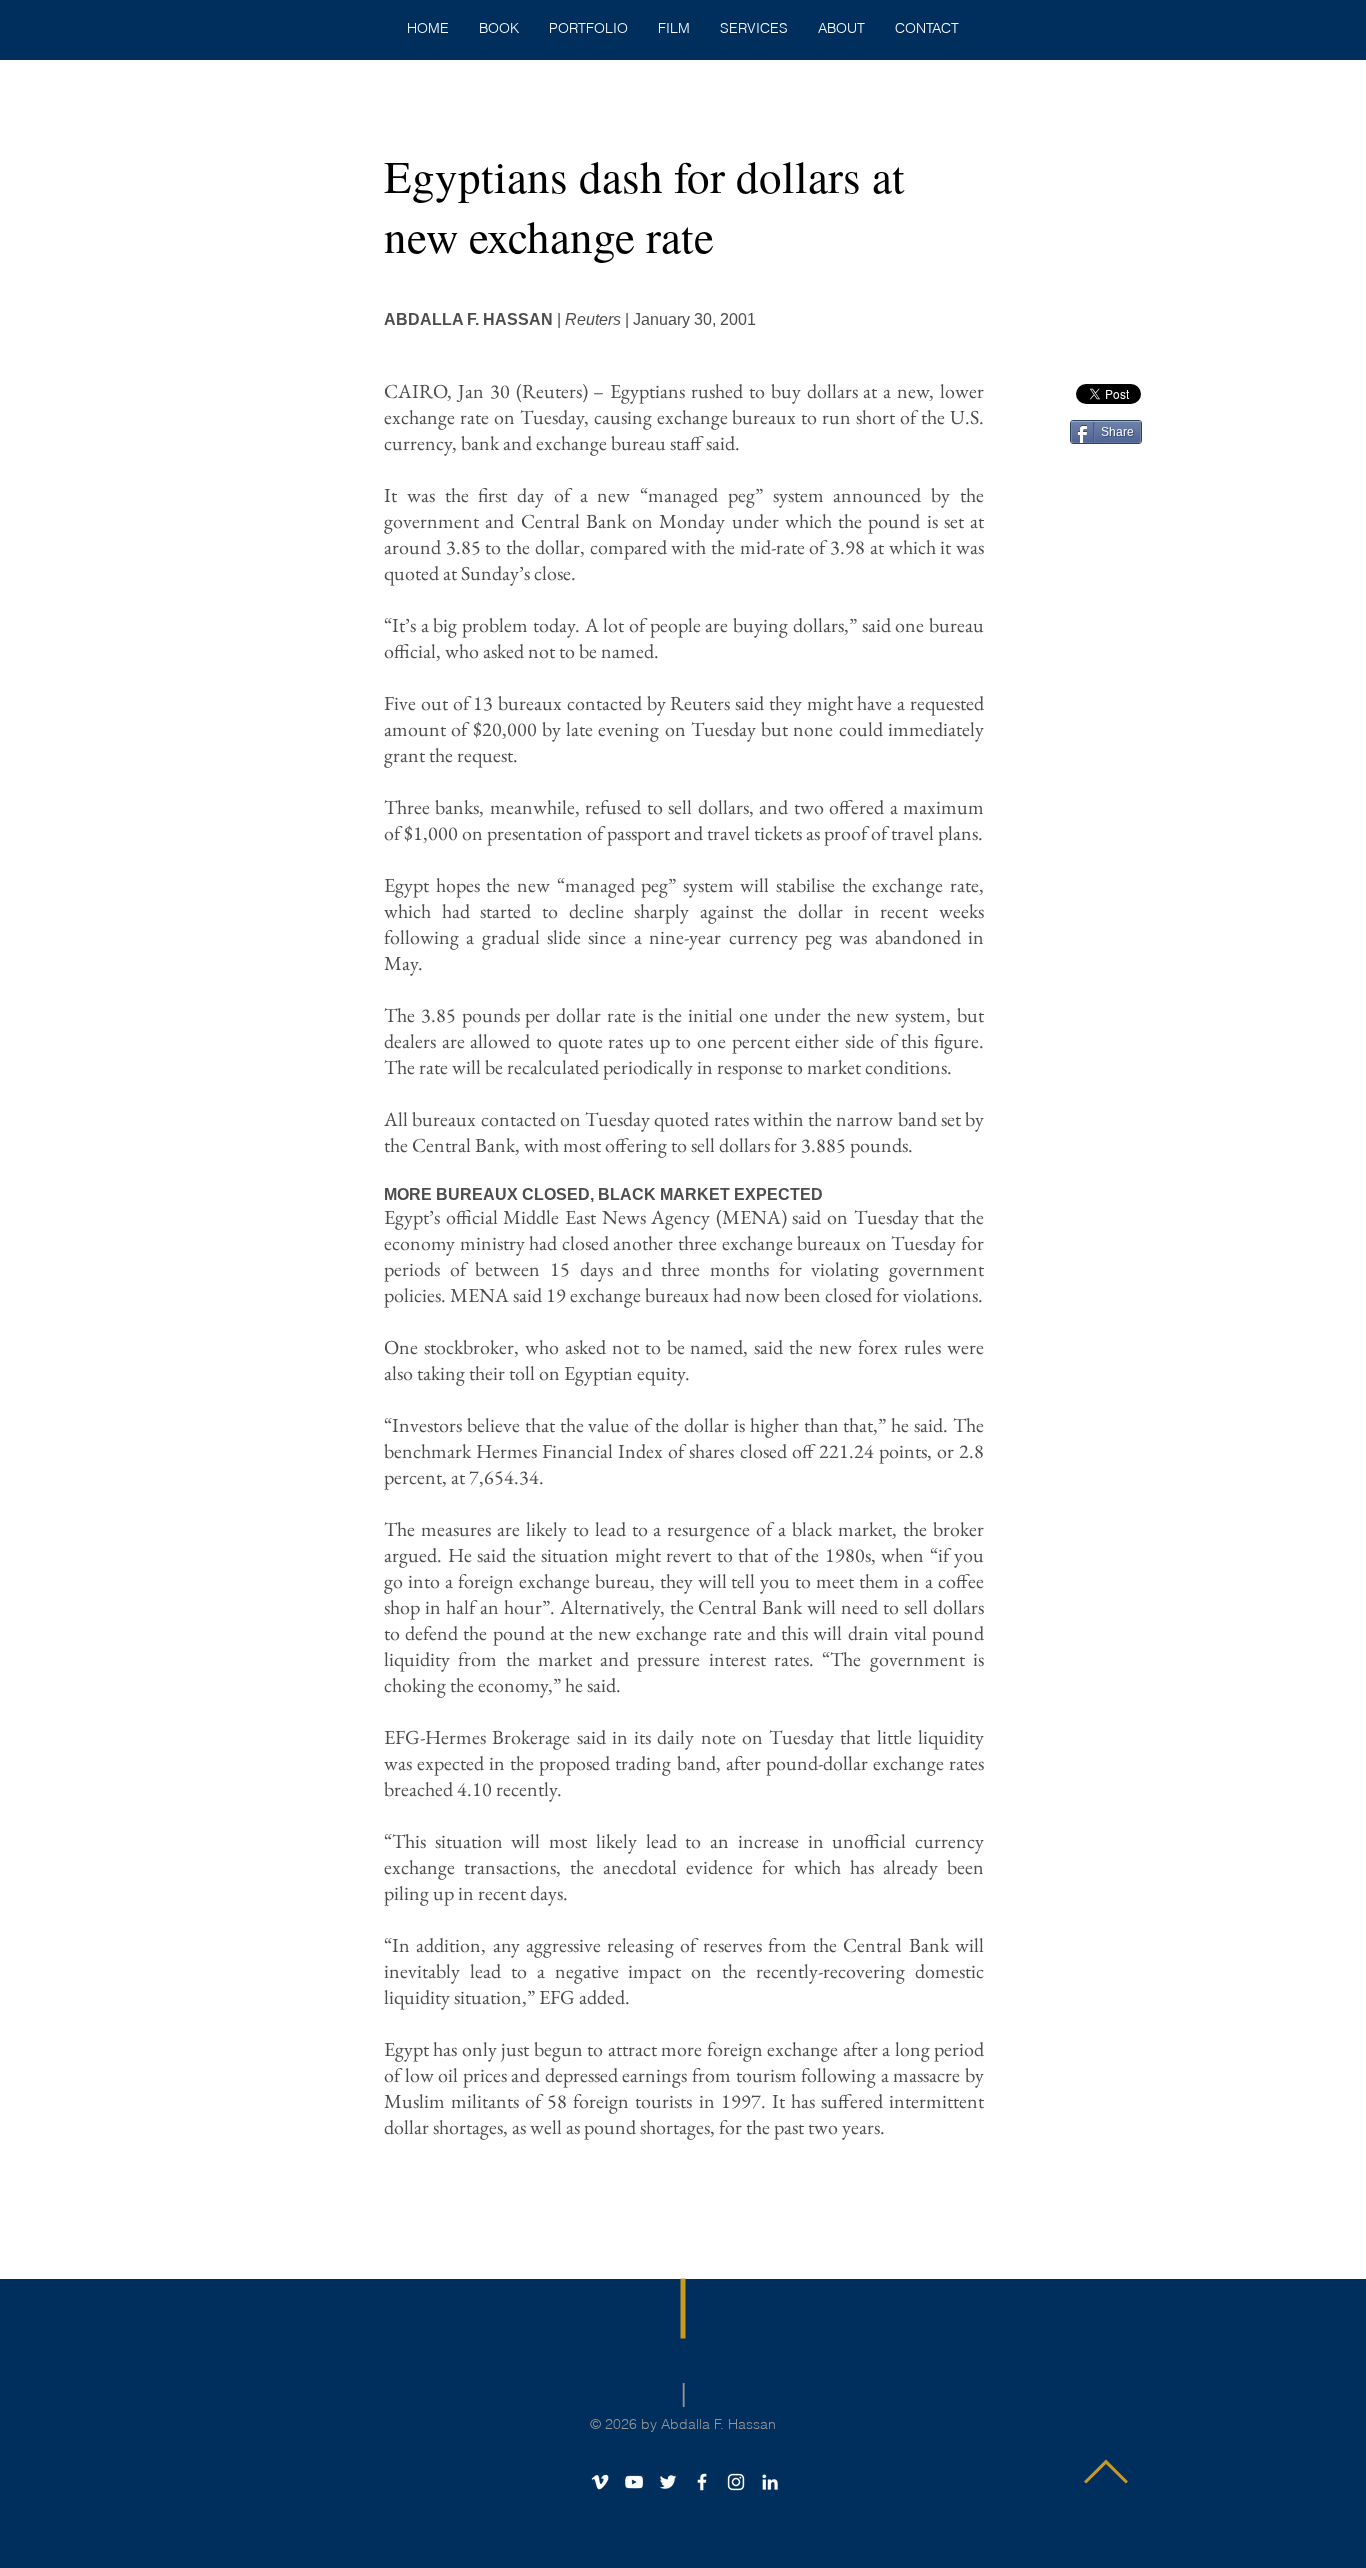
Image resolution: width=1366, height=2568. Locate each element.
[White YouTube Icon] (634, 2482)
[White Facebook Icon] (702, 2482)
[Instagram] (736, 2482)
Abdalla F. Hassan (718, 2424)
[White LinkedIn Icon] (770, 2482)
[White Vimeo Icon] (600, 2482)
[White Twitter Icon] (668, 2482)
